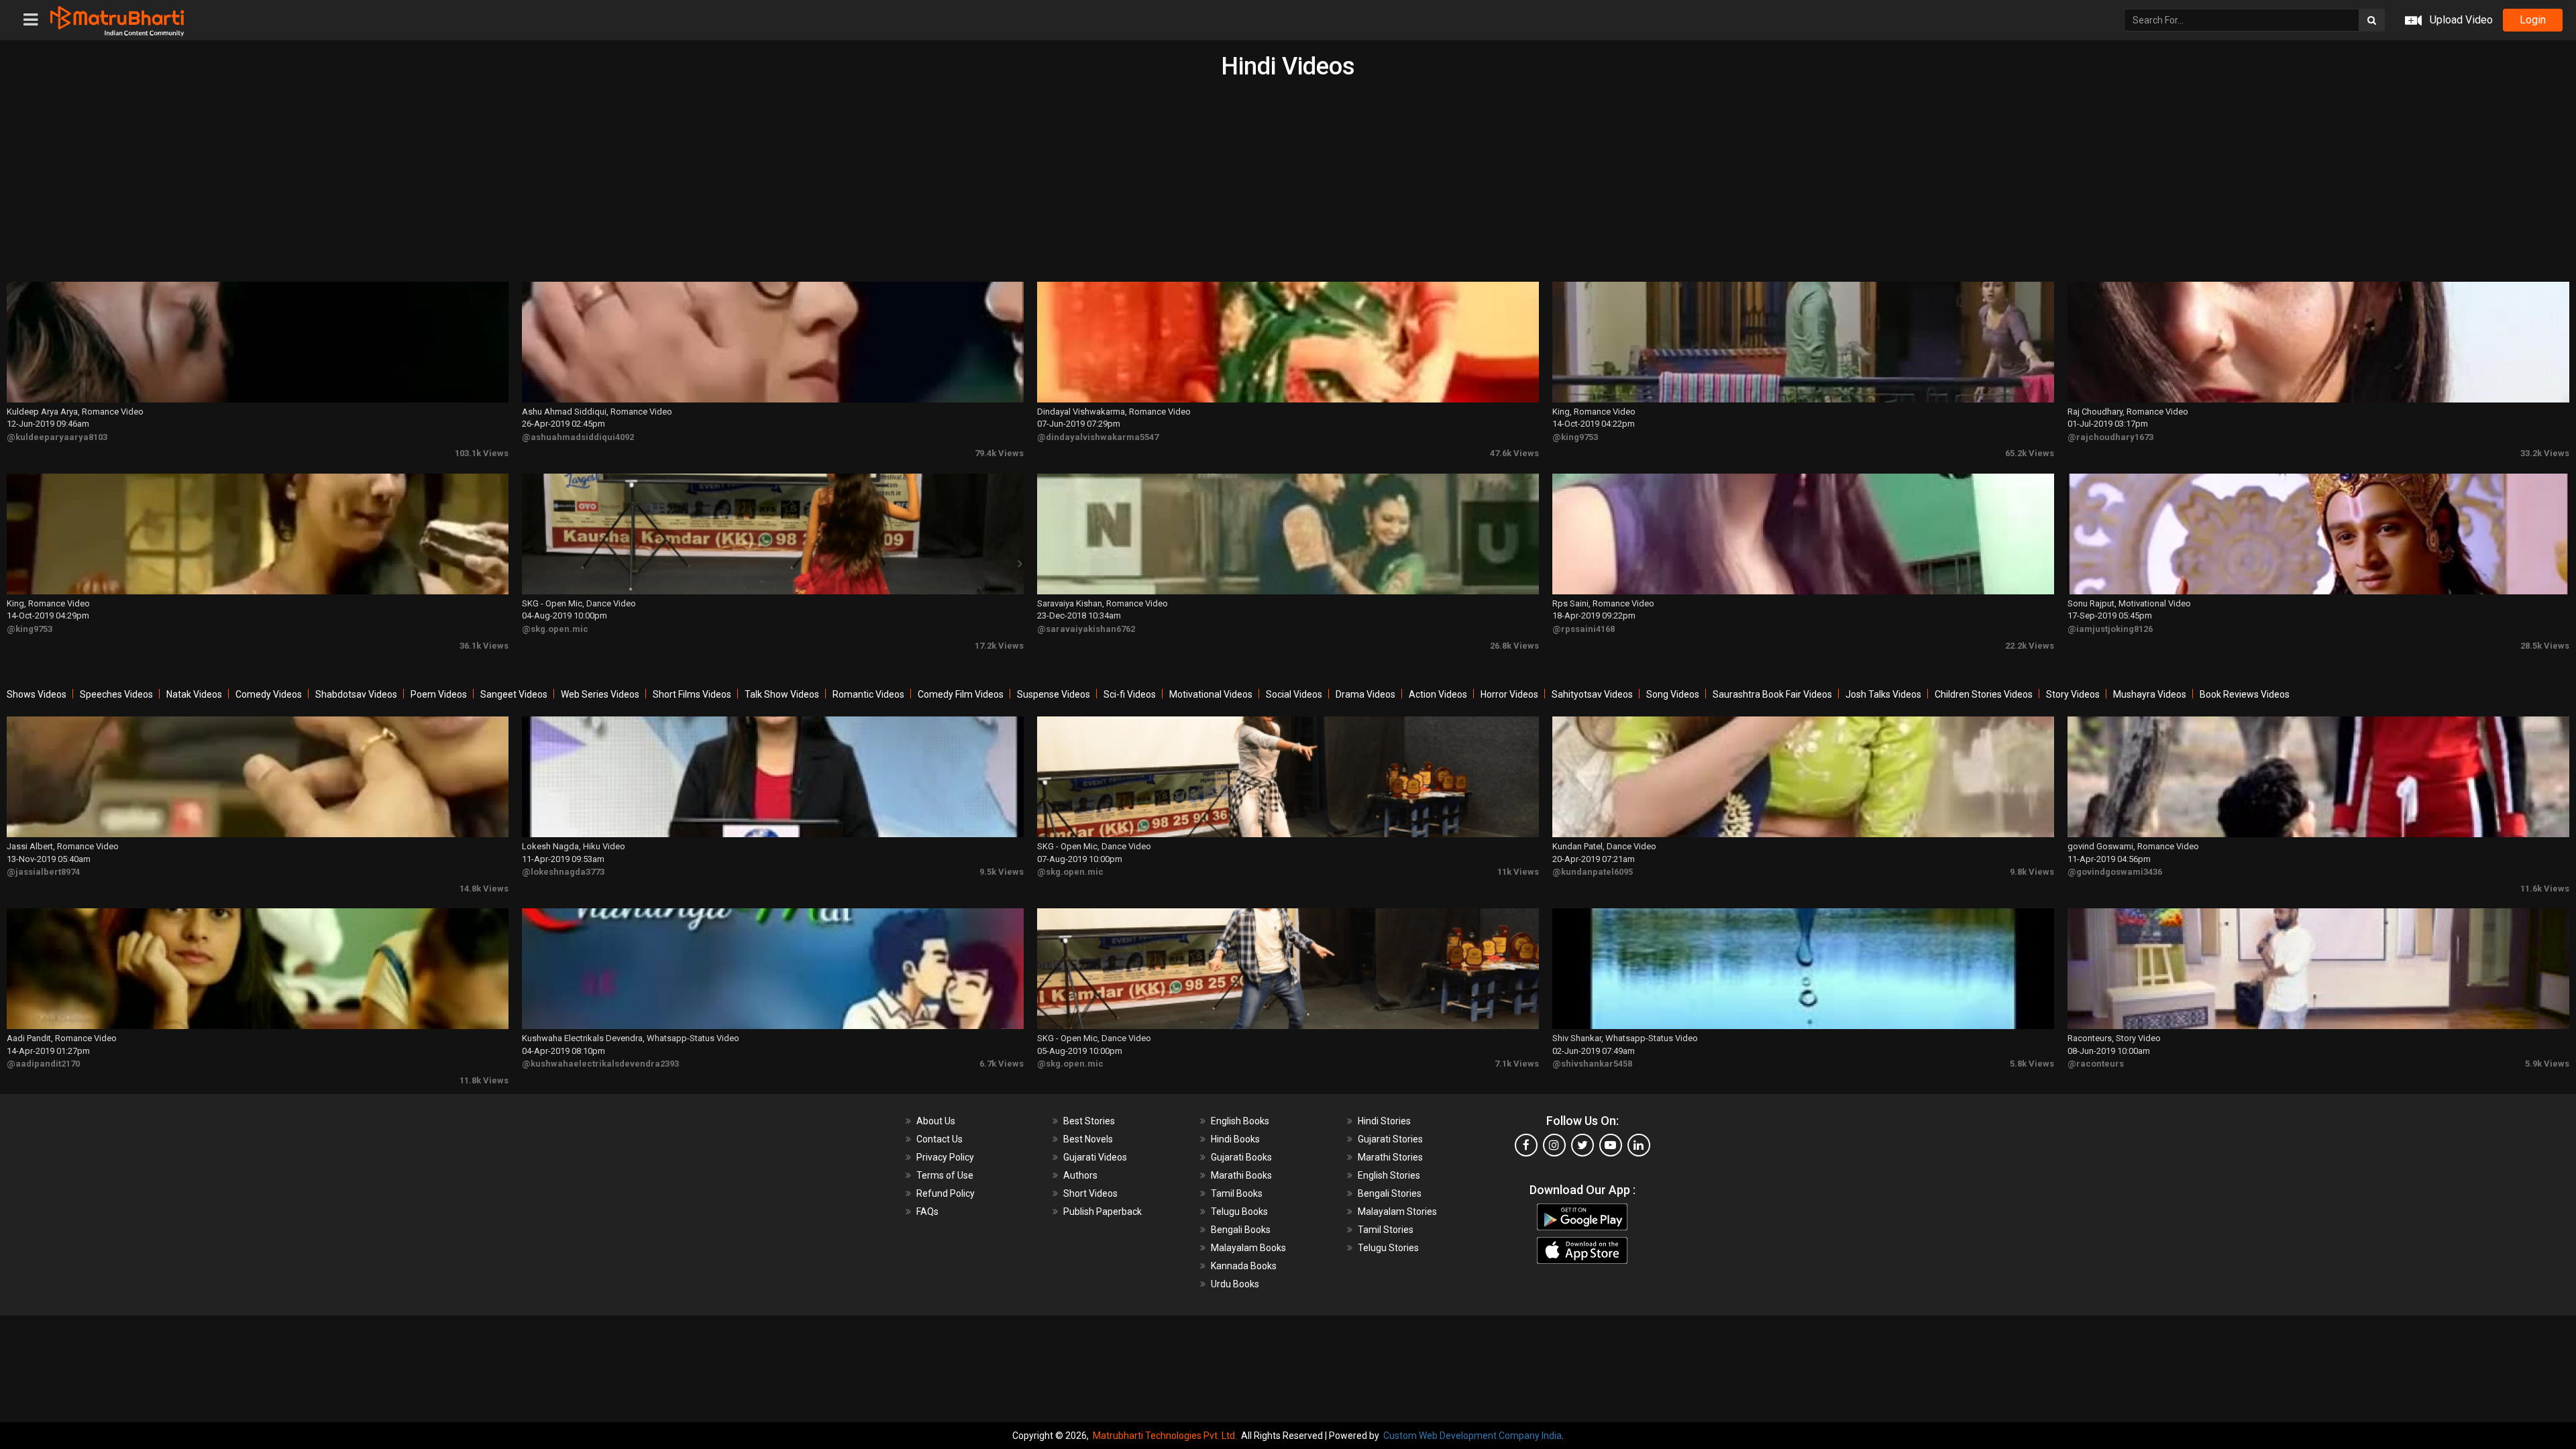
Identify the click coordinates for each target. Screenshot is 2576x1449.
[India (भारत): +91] (1295, 311)
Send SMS (1466, 311)
